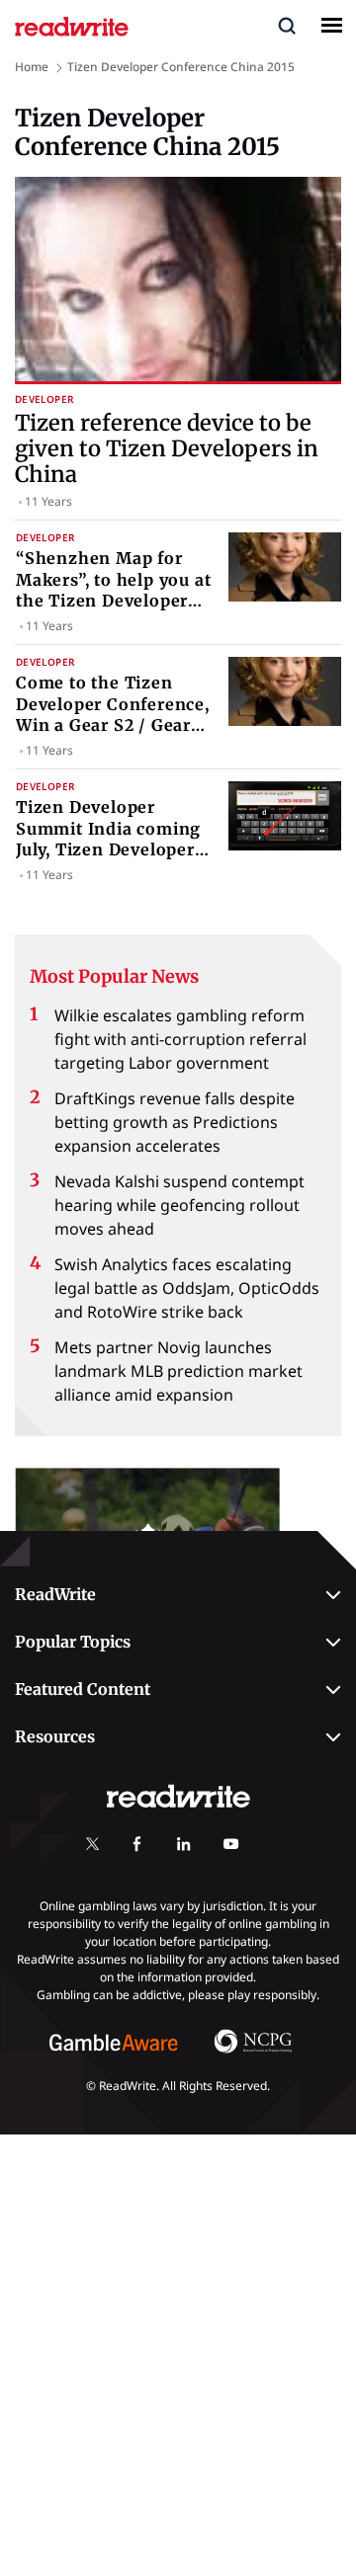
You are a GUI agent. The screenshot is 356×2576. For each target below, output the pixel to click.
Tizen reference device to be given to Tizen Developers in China (167, 449)
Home (32, 67)
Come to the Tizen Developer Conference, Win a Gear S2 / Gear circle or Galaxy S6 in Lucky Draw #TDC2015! (114, 725)
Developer (44, 400)
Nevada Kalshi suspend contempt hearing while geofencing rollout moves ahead (179, 1205)
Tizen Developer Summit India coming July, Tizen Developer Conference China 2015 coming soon (114, 849)
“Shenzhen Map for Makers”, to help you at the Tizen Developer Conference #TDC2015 (113, 590)
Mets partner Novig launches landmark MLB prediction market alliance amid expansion (178, 1371)
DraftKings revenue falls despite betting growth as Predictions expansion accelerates (175, 1122)
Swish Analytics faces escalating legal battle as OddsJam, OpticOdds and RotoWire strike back (187, 1288)
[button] (287, 25)
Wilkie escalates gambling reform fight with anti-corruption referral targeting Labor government (180, 1039)
